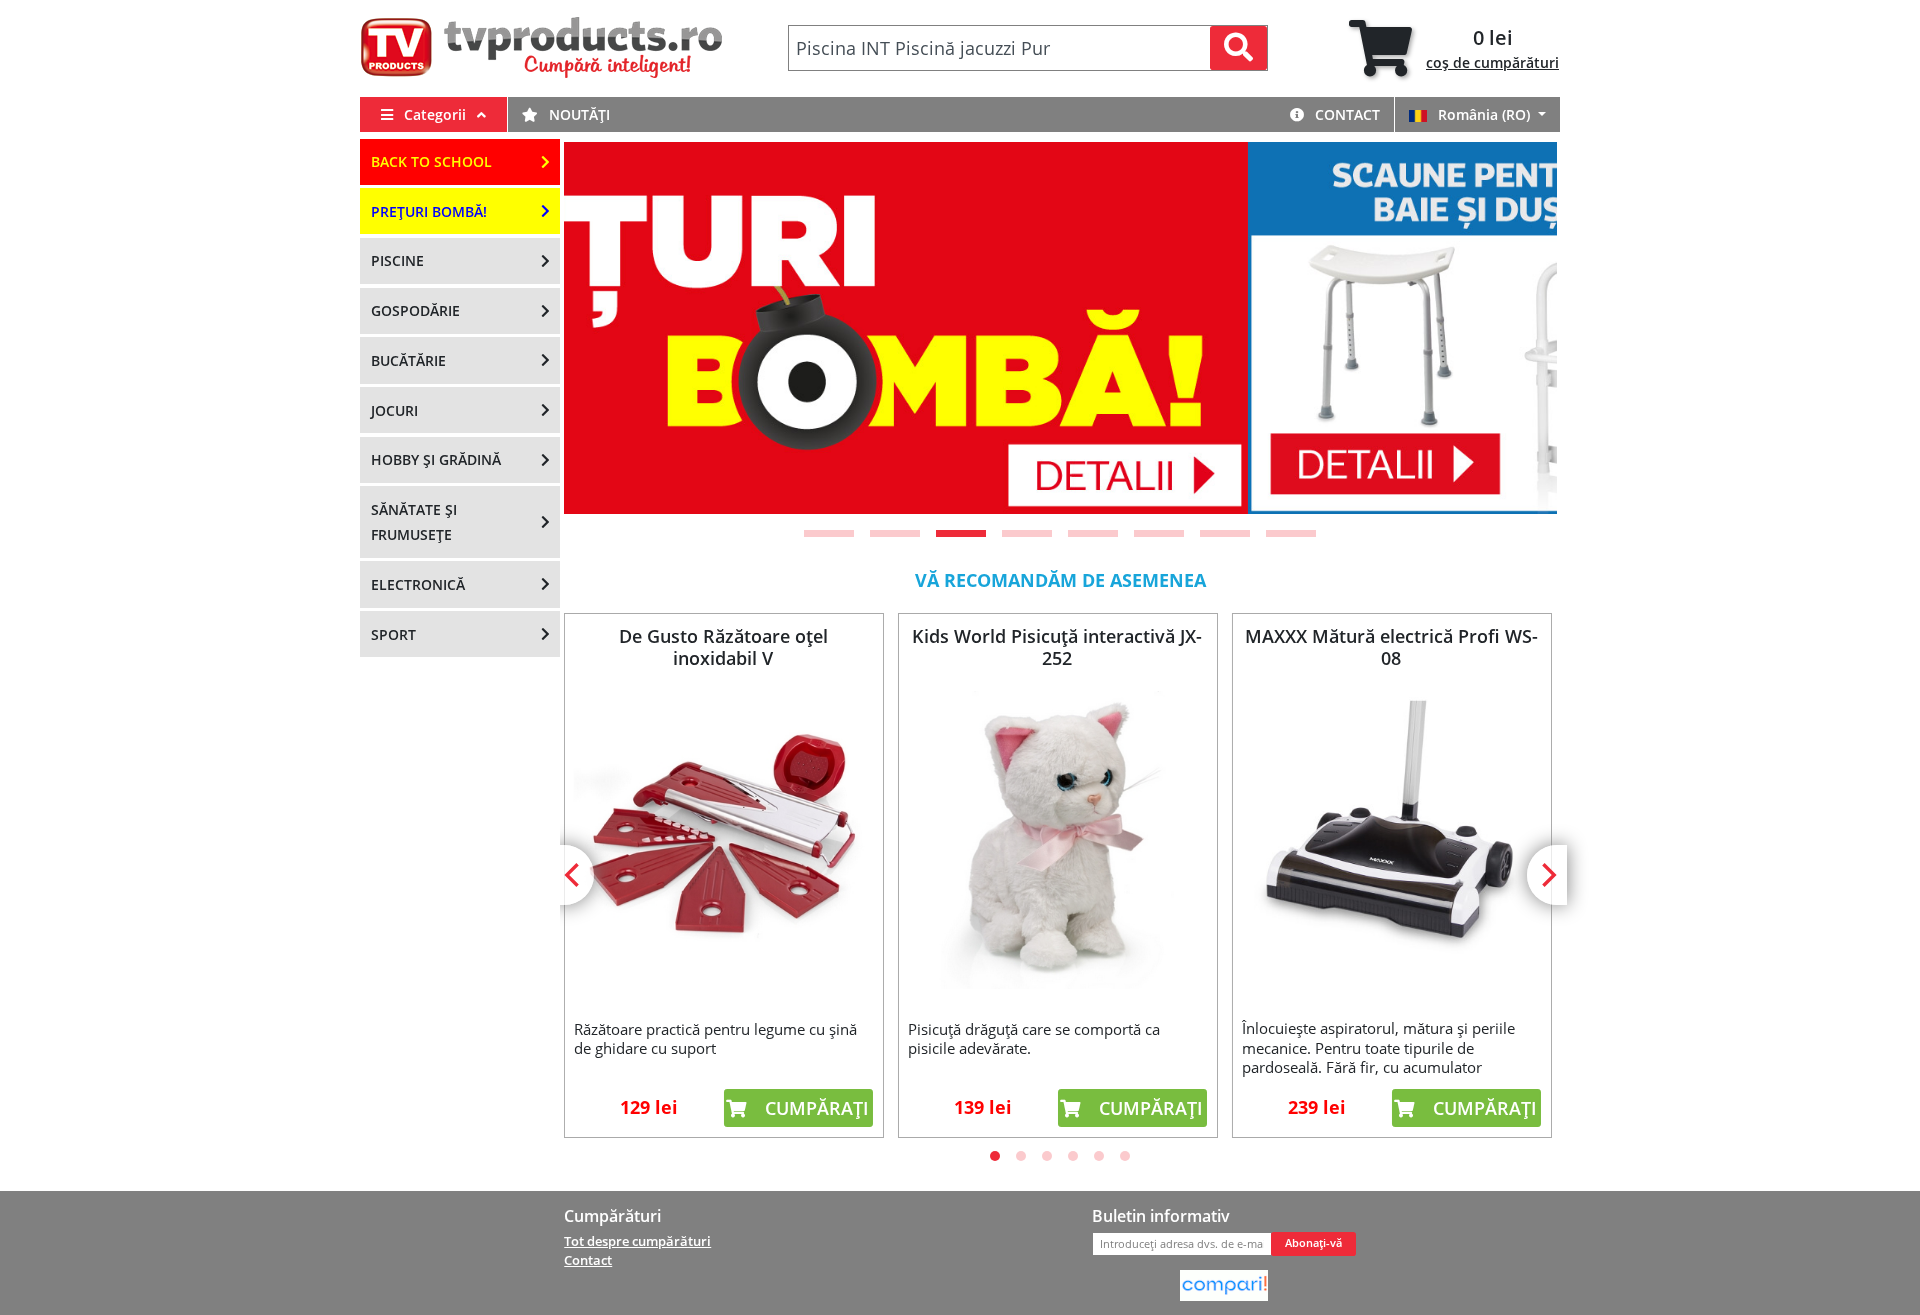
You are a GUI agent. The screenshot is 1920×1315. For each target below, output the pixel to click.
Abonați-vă (1313, 1243)
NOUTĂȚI (577, 114)
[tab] (1454, 48)
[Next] (1517, 328)
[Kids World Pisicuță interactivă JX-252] (1057, 840)
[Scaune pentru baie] (1063, 328)
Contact (1345, 114)
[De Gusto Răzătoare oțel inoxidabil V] (723, 840)
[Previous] (604, 328)
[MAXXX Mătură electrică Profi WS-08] (1391, 839)
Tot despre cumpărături (637, 1241)
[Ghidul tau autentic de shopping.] (1224, 1284)
